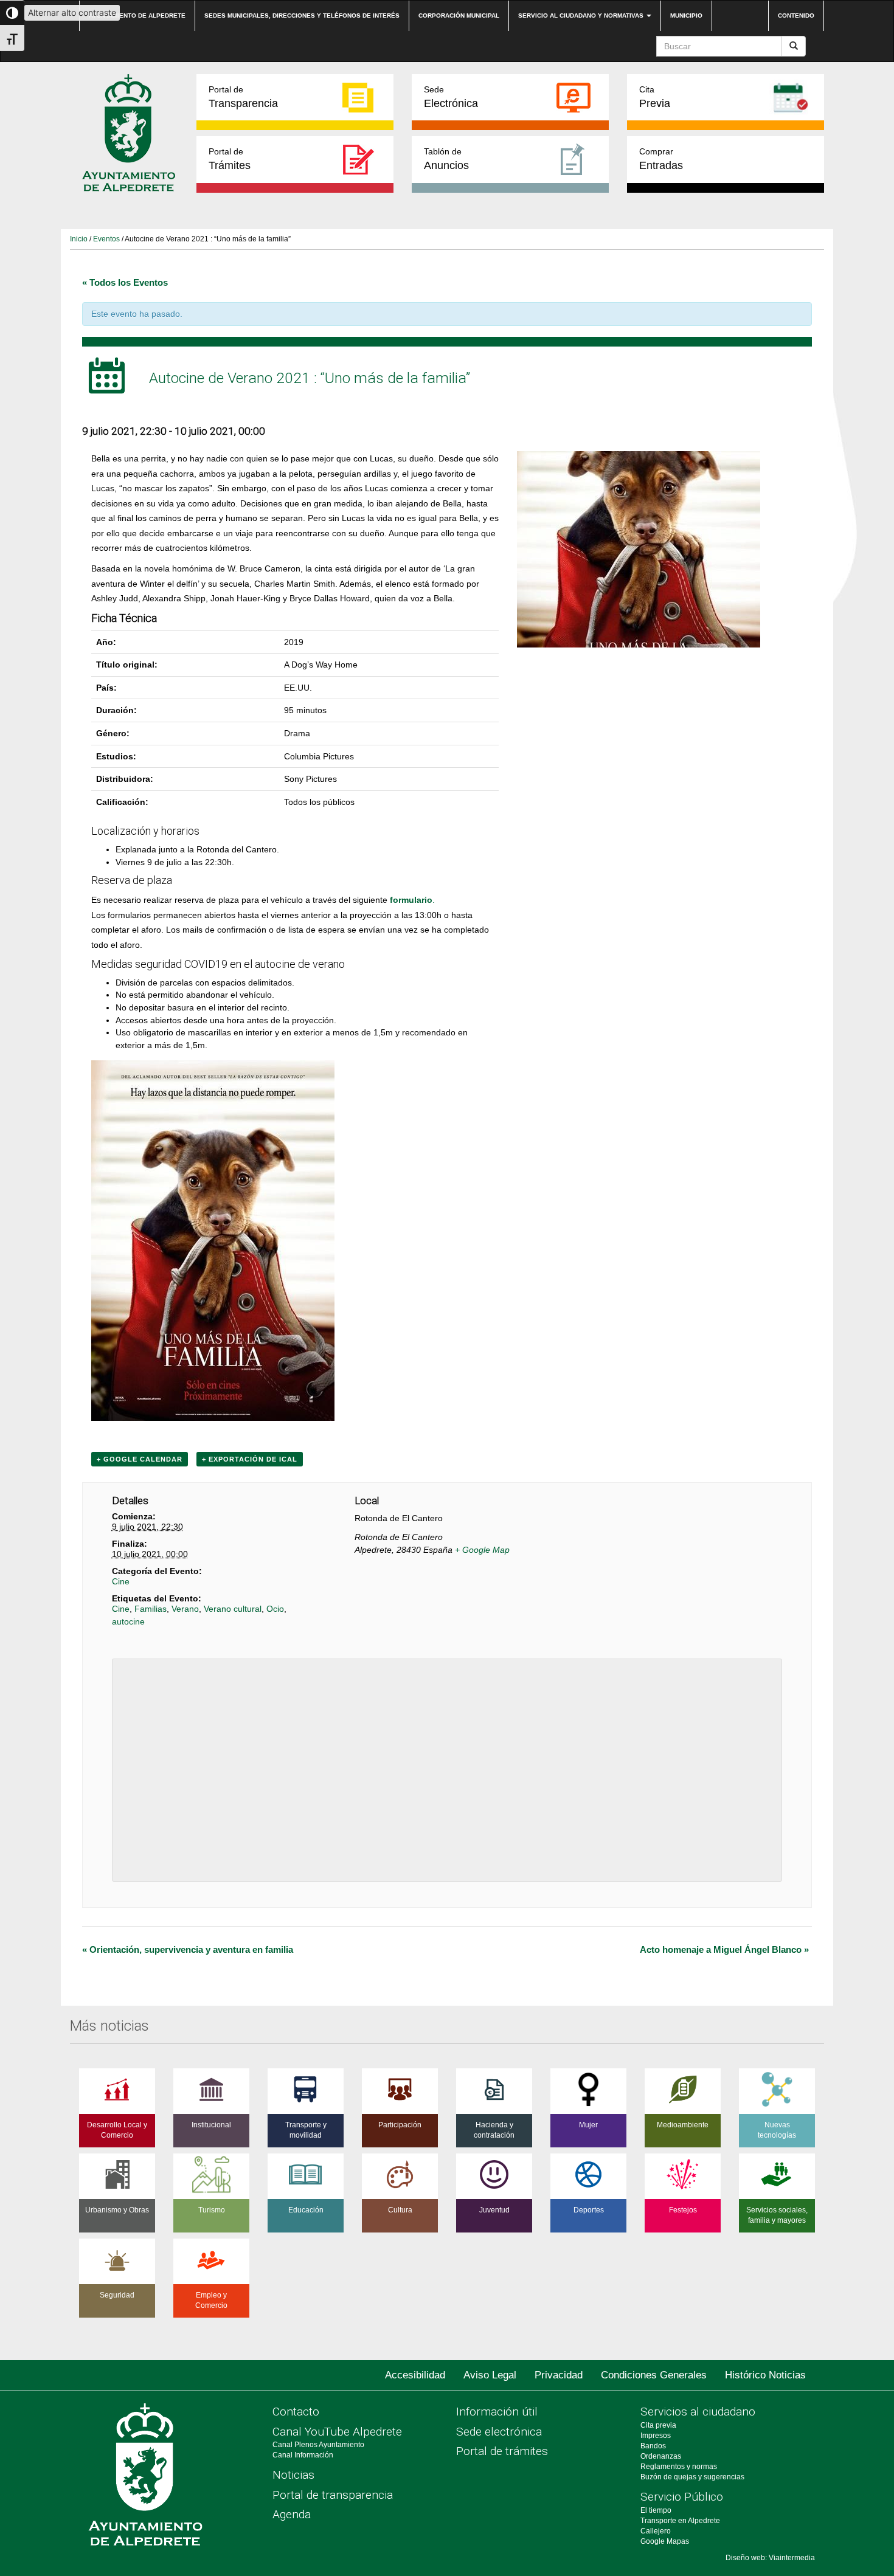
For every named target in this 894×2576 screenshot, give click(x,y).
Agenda (292, 2514)
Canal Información (303, 2455)
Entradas (661, 159)
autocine (128, 1621)
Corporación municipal (459, 16)
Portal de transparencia (333, 2495)
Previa (655, 97)
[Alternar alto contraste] (12, 13)
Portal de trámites (502, 2451)
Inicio (79, 239)
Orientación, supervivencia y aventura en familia (188, 1949)
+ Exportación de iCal (250, 1459)
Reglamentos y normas (679, 2467)
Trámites (230, 159)
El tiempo (656, 2510)
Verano (185, 1609)
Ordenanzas (661, 2456)
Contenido (796, 16)
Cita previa (658, 2425)
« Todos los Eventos (125, 282)
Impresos (656, 2436)
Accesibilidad (415, 2375)
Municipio (686, 16)
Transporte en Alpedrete (680, 2521)
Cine (121, 1581)
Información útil (497, 2412)
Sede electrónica (499, 2432)
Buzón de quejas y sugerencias (692, 2477)
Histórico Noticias (765, 2375)
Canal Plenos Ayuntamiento (318, 2445)
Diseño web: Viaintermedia (770, 2558)
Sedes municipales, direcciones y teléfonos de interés (302, 16)
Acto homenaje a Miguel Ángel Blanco (724, 1949)
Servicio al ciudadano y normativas (582, 16)
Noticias (293, 2475)
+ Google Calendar (140, 1459)
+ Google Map (482, 1550)
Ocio (275, 1609)
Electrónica (451, 97)
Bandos (653, 2446)
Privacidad (559, 2375)
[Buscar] (794, 46)
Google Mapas (665, 2541)
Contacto (296, 2412)
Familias (151, 1609)
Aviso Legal (490, 2375)
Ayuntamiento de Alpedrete (137, 16)
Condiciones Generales (654, 2375)
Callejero (656, 2531)
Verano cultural (233, 1609)
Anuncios (446, 159)
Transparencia (243, 97)
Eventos (106, 239)
